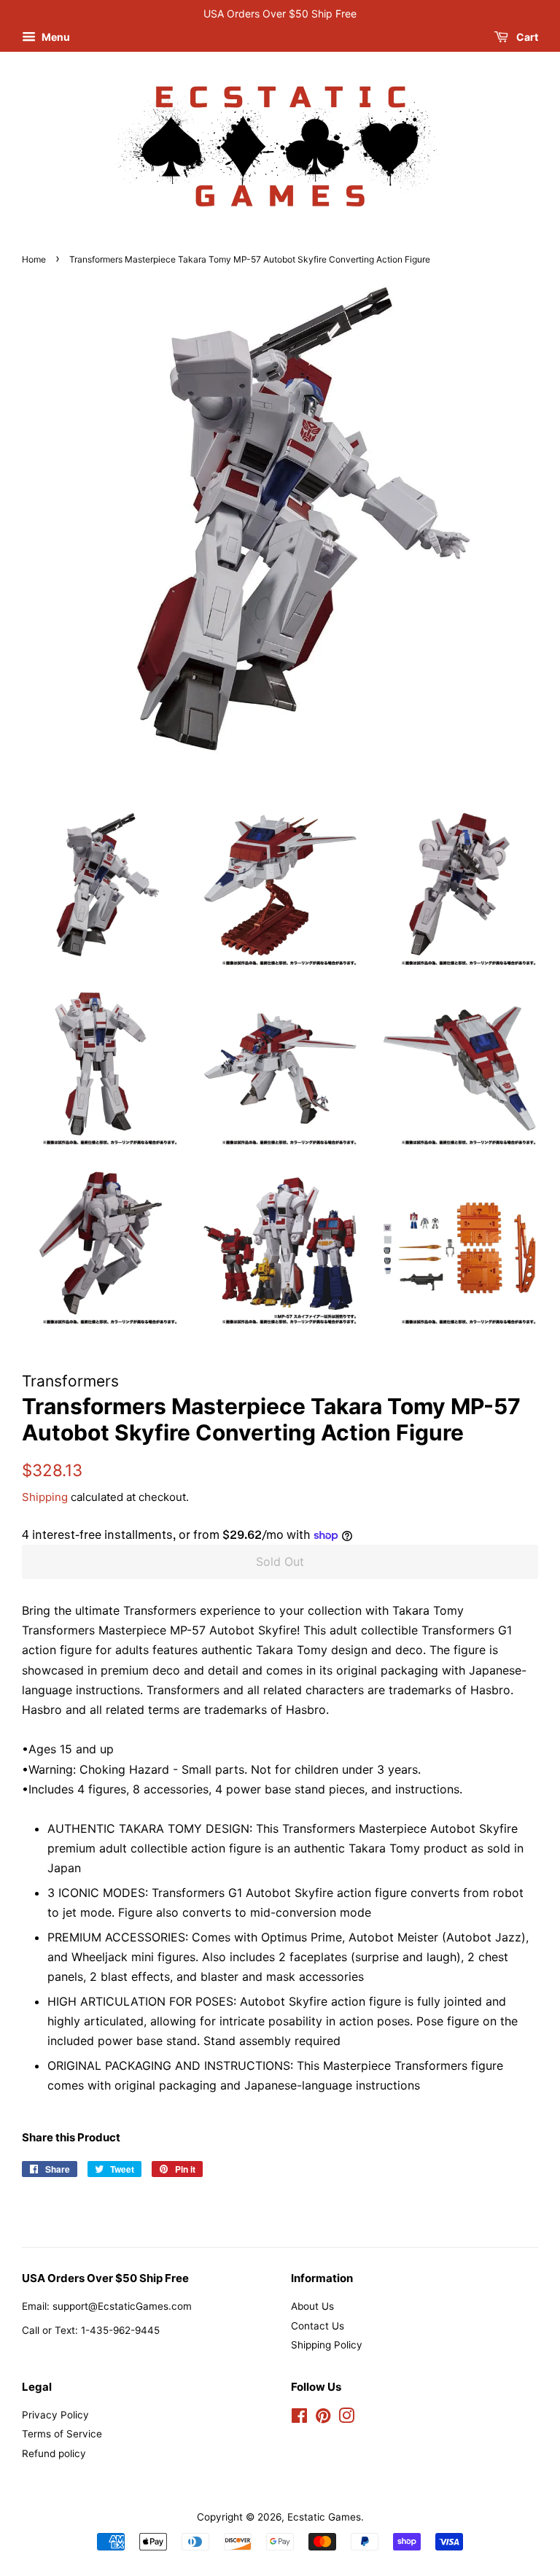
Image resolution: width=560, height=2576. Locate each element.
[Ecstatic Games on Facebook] (299, 2418)
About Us (312, 2306)
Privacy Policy (55, 2415)
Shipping (45, 1497)
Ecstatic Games (324, 2517)
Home (34, 259)
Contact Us (318, 2326)
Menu (55, 37)
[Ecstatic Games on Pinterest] (323, 2418)
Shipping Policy (327, 2345)
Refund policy (54, 2453)
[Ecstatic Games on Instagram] (346, 2418)
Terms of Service (62, 2434)
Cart (526, 37)
